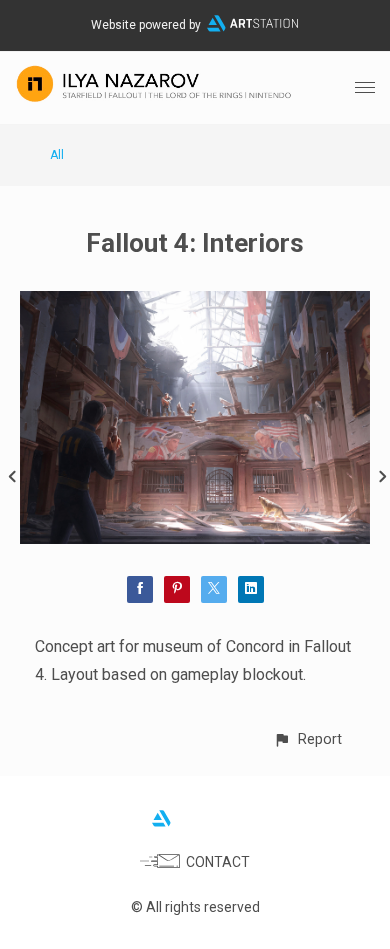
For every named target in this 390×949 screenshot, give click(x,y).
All (57, 155)
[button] (307, 739)
